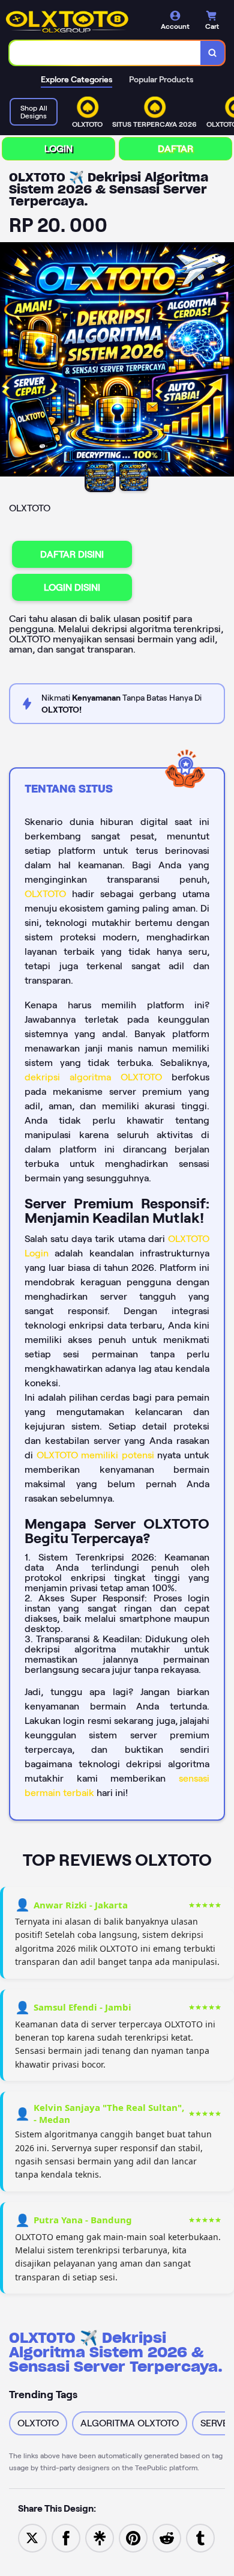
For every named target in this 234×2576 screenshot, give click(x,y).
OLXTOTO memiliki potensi (95, 1455)
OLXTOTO (45, 894)
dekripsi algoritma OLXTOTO (93, 1077)
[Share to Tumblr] (200, 2537)
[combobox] (105, 53)
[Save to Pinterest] (133, 2537)
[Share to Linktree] (100, 2537)
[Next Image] (224, 361)
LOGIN (58, 149)
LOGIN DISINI (72, 587)
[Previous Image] (10, 361)
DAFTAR (175, 149)
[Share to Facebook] (66, 2537)
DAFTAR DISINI (72, 554)
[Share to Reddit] (167, 2537)
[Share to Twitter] (32, 2537)
